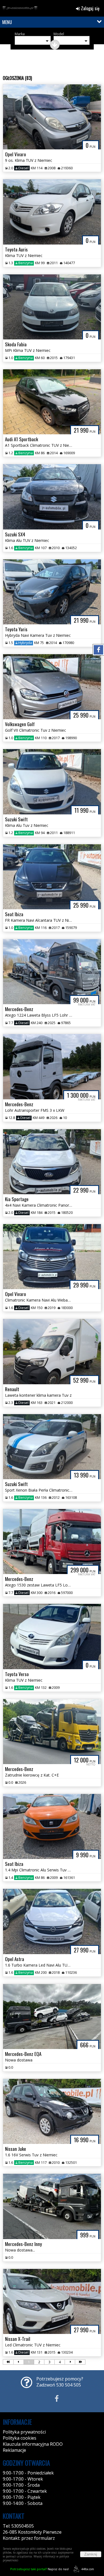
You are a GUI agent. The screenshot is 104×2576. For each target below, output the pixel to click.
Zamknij (91, 2554)
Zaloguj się (90, 8)
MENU (7, 22)
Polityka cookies (20, 2438)
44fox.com (88, 2569)
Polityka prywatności (24, 2432)
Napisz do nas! (40, 2569)
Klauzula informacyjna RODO (33, 2444)
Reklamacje (14, 2450)
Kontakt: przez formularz (29, 2538)
